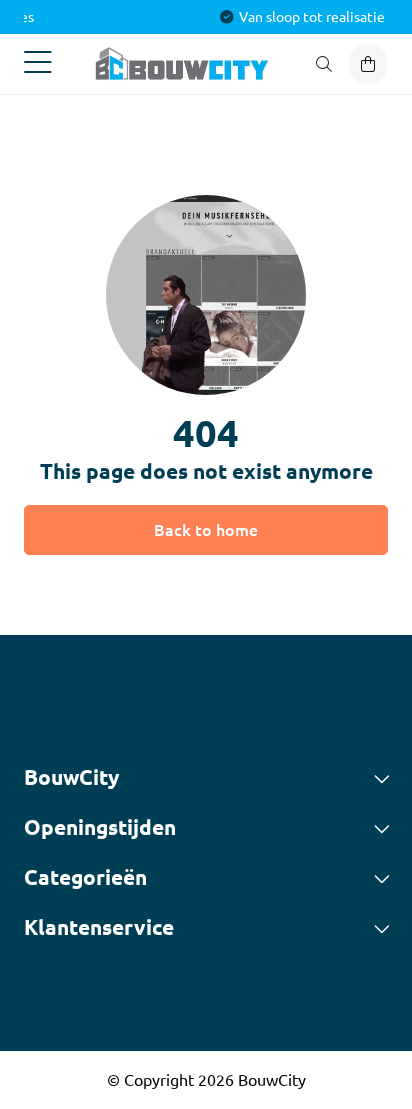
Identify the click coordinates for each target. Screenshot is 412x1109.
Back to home (206, 529)
